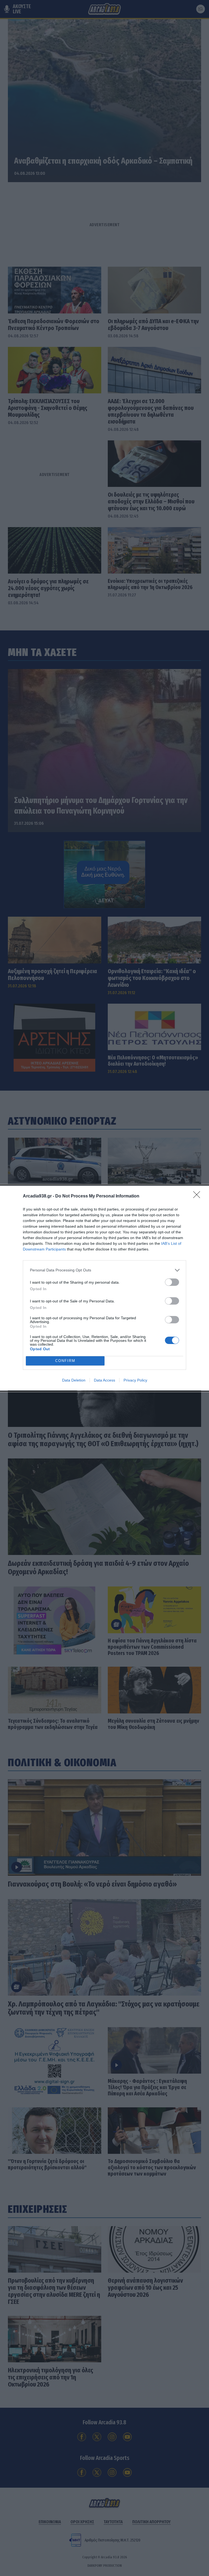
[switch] (172, 1282)
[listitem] (104, 1270)
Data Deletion (74, 1380)
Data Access (104, 1380)
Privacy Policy (135, 1380)
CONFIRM (65, 1361)
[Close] (198, 1196)
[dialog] (104, 1288)
